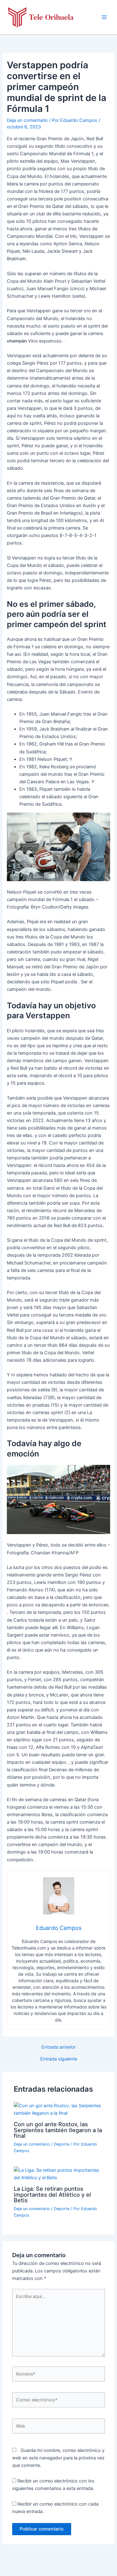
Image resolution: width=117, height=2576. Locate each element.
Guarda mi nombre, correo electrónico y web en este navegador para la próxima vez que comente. (58, 2458)
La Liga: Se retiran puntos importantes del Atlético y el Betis (52, 2194)
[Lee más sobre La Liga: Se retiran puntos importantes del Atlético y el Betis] (58, 2174)
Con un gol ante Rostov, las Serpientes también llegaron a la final (58, 2130)
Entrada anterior (58, 2047)
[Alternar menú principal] (104, 17)
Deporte (62, 2144)
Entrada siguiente (59, 2059)
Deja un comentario (27, 120)
